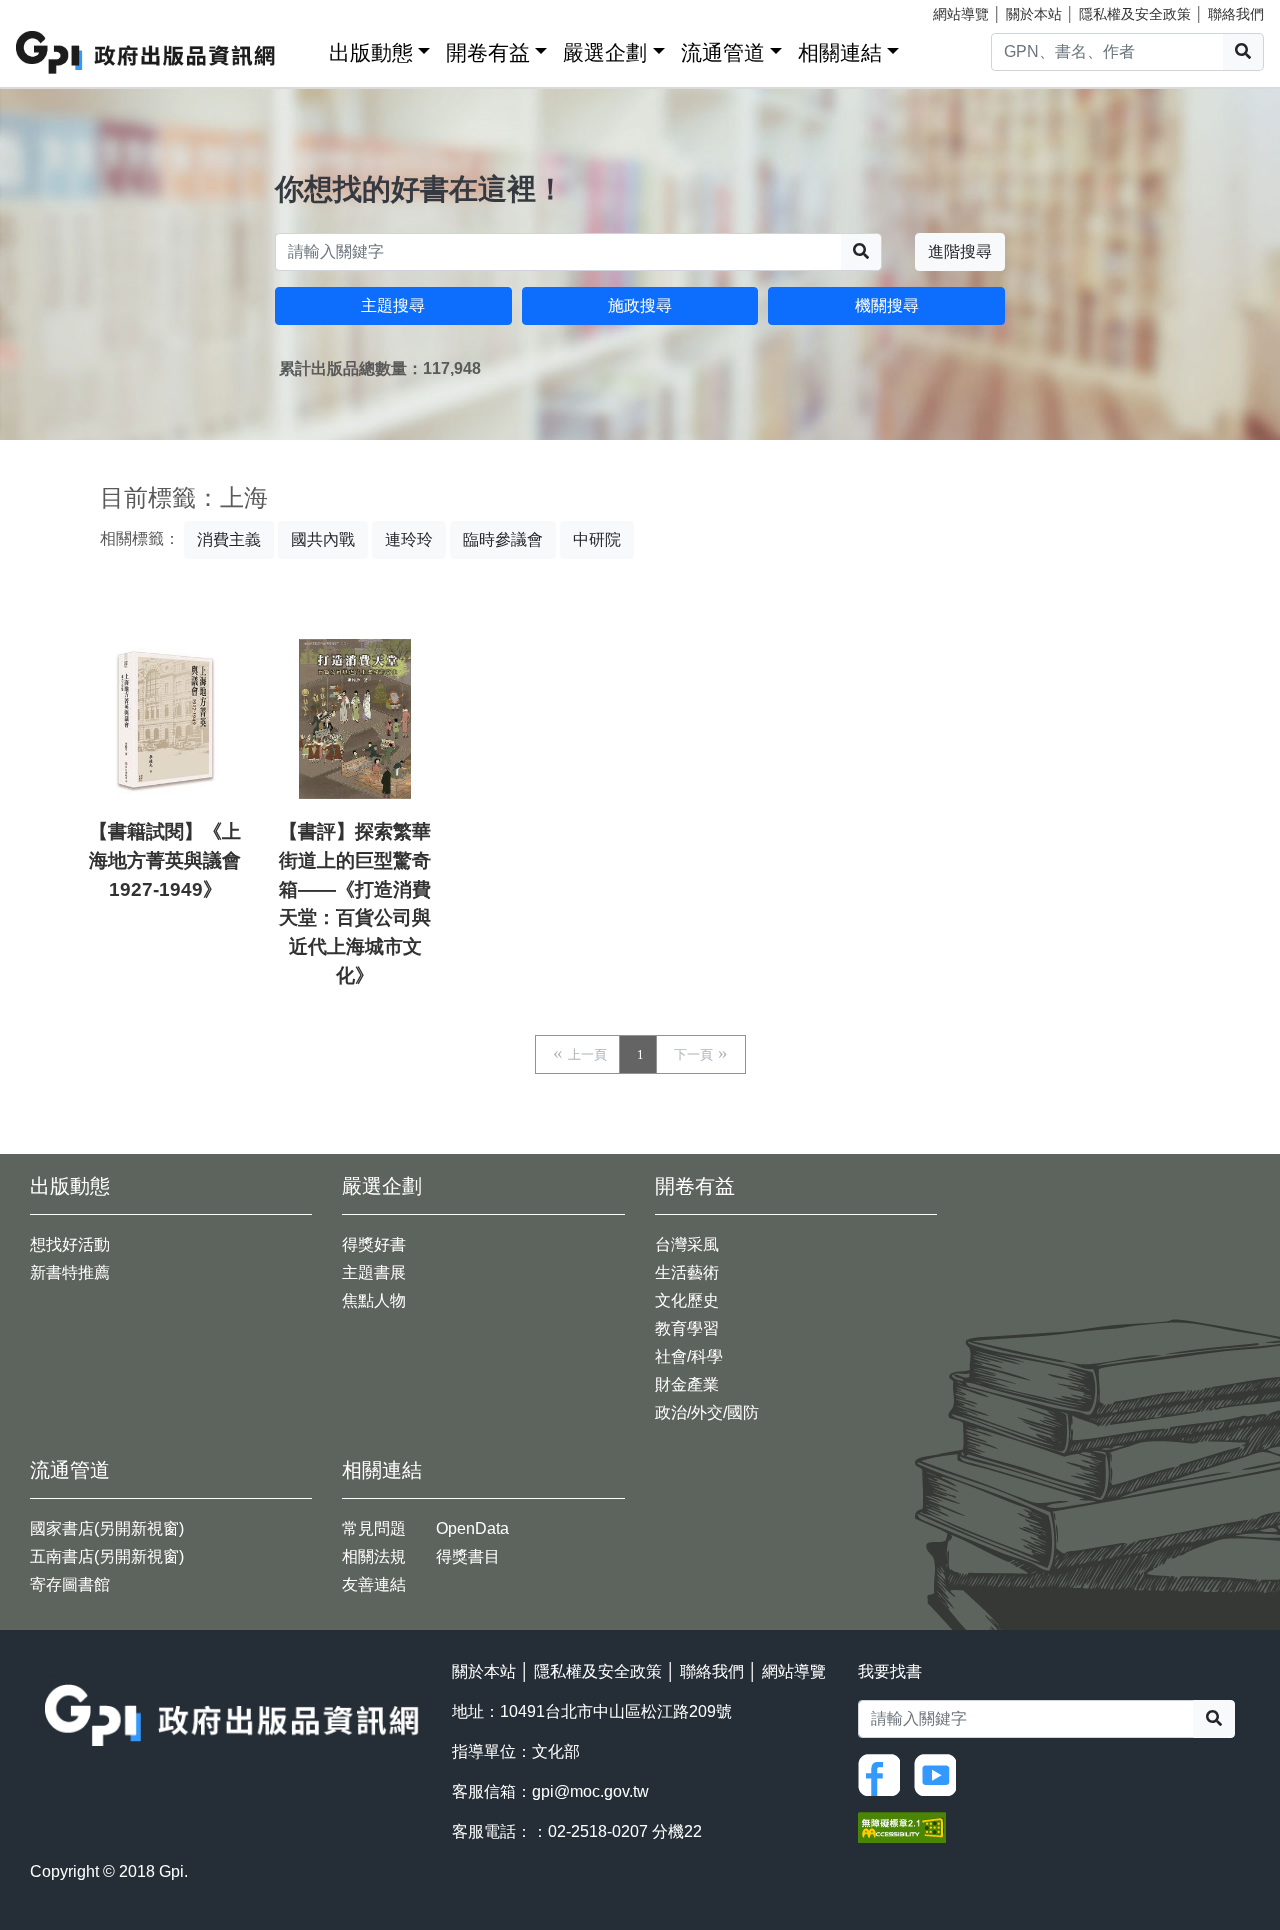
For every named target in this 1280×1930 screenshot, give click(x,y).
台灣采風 (687, 1244)
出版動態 (371, 52)
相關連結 (840, 52)
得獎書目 (468, 1556)
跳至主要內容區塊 (56, 10)
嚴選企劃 (605, 52)
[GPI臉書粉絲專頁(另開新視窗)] (884, 1773)
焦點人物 (374, 1300)
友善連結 (374, 1584)
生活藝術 (687, 1272)
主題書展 (374, 1272)
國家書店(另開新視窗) (107, 1528)
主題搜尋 (393, 305)
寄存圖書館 (70, 1584)
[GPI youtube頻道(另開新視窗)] (940, 1773)
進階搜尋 (960, 251)
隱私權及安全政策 (1135, 14)
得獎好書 (374, 1244)
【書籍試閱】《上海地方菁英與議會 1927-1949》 (165, 860)
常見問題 (374, 1528)
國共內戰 (323, 539)
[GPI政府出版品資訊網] (146, 52)
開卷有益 (488, 52)
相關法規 (374, 1556)
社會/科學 (689, 1356)
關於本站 (1034, 14)
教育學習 (687, 1328)
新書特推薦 (70, 1272)
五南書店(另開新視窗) (107, 1556)
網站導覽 (961, 14)
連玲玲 (409, 539)
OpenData (472, 1528)
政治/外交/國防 (707, 1412)
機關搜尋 (887, 305)
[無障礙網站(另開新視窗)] (902, 1826)
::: (307, 48)
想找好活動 (70, 1244)
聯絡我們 (1236, 14)
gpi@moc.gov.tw (590, 1791)
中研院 (597, 539)
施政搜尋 (640, 305)
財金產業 (687, 1384)
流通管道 (723, 52)
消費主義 (229, 539)
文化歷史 (687, 1300)
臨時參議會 (503, 539)
